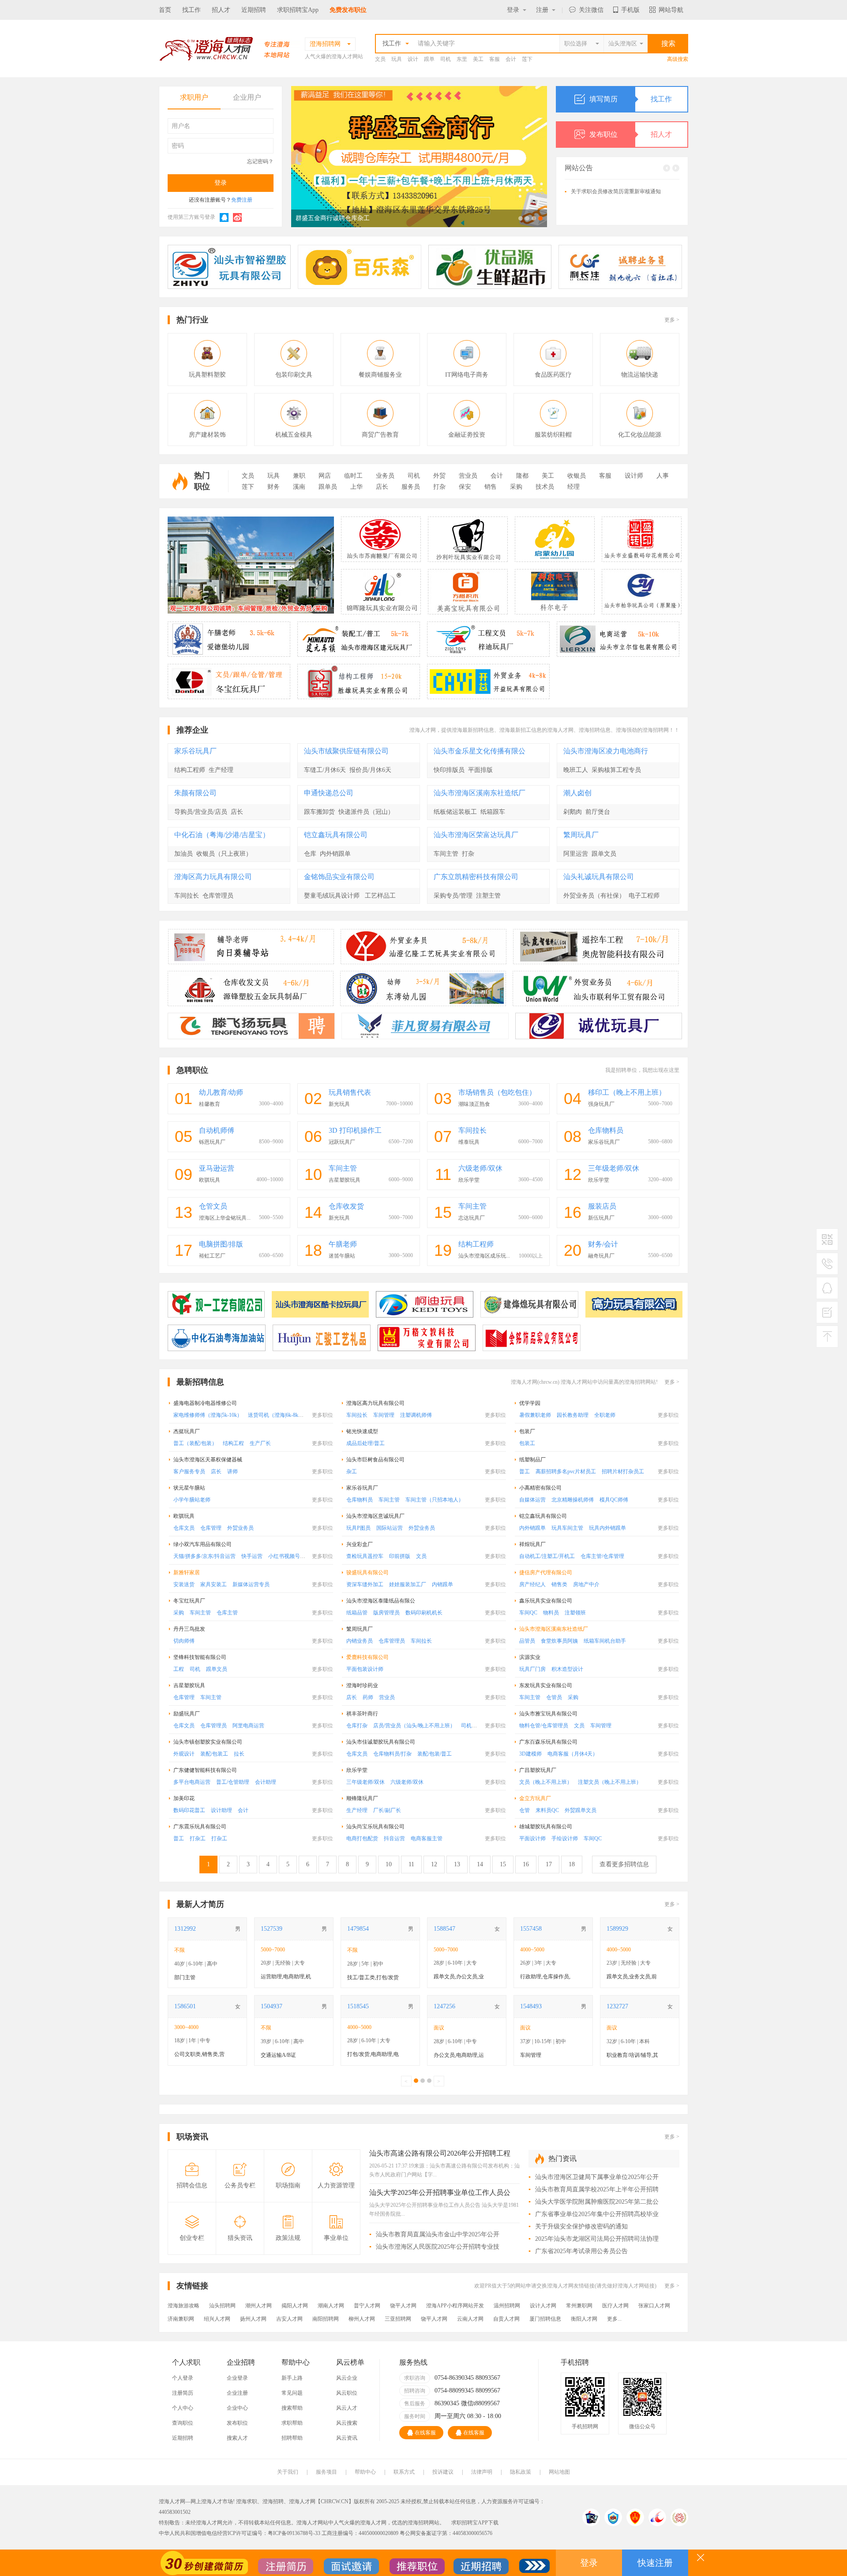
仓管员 (554, 1697)
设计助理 (221, 1810)
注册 (542, 10)
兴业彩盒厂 (360, 1544)
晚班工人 (576, 770)
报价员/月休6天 (370, 770)
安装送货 (184, 1584)
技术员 (545, 487)
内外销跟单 (335, 854)
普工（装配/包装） (195, 1443)
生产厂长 (260, 1443)
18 (572, 1864)
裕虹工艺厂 (212, 1256)
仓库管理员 (218, 896)
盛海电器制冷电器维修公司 (205, 1403)
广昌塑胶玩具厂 (538, 1770)
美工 (478, 59)
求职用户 (194, 97)
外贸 (439, 476)
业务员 (385, 476)
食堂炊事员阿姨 (559, 1641)
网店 (325, 476)
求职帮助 (292, 2423)
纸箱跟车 (493, 812)
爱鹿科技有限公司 (367, 1657)
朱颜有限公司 (195, 793)
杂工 (352, 1471)
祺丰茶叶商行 (362, 1714)
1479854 (358, 1929)
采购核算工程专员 (616, 770)
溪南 (299, 487)
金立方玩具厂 (535, 1798)
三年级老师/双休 (614, 1168)
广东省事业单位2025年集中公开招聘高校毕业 (597, 2214)
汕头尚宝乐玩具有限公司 (375, 1827)
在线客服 (425, 2433)
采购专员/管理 (453, 896)
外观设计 (184, 1754)
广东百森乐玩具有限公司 (548, 1742)
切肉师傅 (184, 1641)
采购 (516, 487)
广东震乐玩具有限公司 (200, 1827)
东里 (462, 59)
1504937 (272, 2006)
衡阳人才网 (584, 2319)
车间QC (528, 1613)
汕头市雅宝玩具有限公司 (548, 1714)
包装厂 (527, 1431)
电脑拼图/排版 (221, 1244)
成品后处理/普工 (365, 1443)
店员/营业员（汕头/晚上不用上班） (414, 1726)
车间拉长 (187, 896)
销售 (491, 487)
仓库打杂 (357, 1726)
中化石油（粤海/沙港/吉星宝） (222, 835)
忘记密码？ (260, 161)
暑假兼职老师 (535, 1415)
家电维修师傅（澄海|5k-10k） (208, 1415)
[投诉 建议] (827, 1316)
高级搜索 (678, 59)
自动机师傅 (217, 1130)
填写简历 (631, 99)
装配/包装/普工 (435, 1754)
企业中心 (237, 2408)
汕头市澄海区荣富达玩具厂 (476, 835)
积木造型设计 (567, 1669)
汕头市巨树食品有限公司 (375, 1460)
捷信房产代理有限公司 (546, 1573)
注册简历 (183, 2393)
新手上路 (292, 2378)
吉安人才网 (289, 2319)
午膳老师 (343, 1244)
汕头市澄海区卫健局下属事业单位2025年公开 (597, 2177)
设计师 (634, 476)
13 (457, 1864)
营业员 (468, 476)
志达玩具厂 (472, 1218)
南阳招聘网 (326, 2319)
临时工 (353, 476)
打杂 (439, 487)
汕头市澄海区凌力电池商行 (606, 751)
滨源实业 (530, 1657)
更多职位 (322, 1415)
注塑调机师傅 (416, 1415)
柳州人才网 (362, 2319)
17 (549, 1864)
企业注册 (237, 2393)
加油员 (184, 854)
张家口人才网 (654, 2306)
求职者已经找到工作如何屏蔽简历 (611, 213)
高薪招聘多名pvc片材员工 (566, 1471)
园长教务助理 (573, 1415)
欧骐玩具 (210, 1180)
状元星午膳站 (189, 1488)
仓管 (525, 1810)
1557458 (531, 1929)
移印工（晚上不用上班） (627, 1092)
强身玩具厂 (601, 1104)
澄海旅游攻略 (184, 2306)
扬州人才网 (253, 2319)
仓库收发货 (346, 1206)
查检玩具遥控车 (365, 1556)
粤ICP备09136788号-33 (294, 2533)
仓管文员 (213, 1206)
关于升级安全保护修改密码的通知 (611, 189)
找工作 (191, 10)
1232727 (617, 2006)
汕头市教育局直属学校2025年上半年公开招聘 (597, 2189)
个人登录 (183, 2378)
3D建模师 (530, 1754)
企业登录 (237, 2378)
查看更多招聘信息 (624, 1864)
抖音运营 (394, 1838)
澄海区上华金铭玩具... (225, 1218)
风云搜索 (347, 2423)
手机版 (630, 10)
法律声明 (482, 2472)
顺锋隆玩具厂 (362, 1798)
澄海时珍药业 (362, 1685)
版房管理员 (386, 1613)
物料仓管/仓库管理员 (544, 1726)
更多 (672, 320)
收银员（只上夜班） (224, 854)
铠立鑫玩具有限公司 (336, 835)
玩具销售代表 (350, 1092)
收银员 (577, 476)
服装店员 (602, 1206)
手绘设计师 (565, 1838)
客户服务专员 (189, 1471)
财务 (274, 487)
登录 (513, 10)
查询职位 (183, 2423)
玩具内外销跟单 (607, 1528)
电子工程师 (644, 896)
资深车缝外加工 (365, 1584)
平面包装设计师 (365, 1669)
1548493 (531, 2006)
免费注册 (242, 200)
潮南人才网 (331, 2306)
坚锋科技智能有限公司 (200, 1657)
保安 (465, 487)
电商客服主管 (427, 1838)
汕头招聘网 (222, 2306)
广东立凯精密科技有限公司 (476, 877)
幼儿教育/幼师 (221, 1092)
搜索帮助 (292, 2408)
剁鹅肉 (573, 812)
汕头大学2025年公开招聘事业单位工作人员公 (440, 2193)
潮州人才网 (259, 2306)
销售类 (559, 1584)
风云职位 (347, 2393)
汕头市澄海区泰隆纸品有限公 (381, 1601)
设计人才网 (543, 2306)
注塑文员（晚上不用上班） (610, 1782)
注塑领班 (575, 1613)
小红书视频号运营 (289, 1556)
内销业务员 (360, 1641)
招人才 (221, 10)
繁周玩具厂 (581, 835)
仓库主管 (227, 1613)
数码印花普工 (189, 1810)
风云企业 (347, 2378)
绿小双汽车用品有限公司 (202, 1544)
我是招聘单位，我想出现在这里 (642, 1070)
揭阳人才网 (295, 2306)
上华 (356, 487)
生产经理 (221, 770)
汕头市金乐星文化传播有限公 (480, 751)
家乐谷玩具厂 (195, 751)
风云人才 (347, 2408)
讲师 (232, 1471)
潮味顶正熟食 (474, 1104)
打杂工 (198, 1838)
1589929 (617, 1929)
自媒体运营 (532, 1500)
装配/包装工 (214, 1754)
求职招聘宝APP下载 (475, 2523)
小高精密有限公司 (540, 1488)
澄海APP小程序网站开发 (455, 2306)
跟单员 (328, 487)
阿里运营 (576, 854)
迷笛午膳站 (342, 1256)
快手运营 (252, 1556)
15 (503, 1864)
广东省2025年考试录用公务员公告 (581, 2251)
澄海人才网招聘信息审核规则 (605, 201)
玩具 (397, 59)
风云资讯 (347, 2438)
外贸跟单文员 (581, 1810)
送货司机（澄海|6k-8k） (276, 1415)
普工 (525, 1471)
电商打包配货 (362, 1838)
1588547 (444, 1929)
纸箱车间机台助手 (605, 1641)
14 (480, 1864)
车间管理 (384, 1415)
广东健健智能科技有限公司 (205, 1770)
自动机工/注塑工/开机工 (547, 1556)
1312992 (185, 1929)
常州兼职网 (579, 2306)
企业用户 (247, 97)
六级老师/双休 (480, 1168)
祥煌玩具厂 (532, 1544)
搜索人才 (237, 2438)
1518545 (358, 2006)
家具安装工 (214, 1584)
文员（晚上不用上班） (546, 1782)
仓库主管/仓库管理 (602, 1556)
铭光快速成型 (362, 1431)
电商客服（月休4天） (573, 1754)
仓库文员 (184, 1528)
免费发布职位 (348, 10)
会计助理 (266, 1782)
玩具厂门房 (532, 1669)
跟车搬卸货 (319, 812)
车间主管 (446, 854)
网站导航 (671, 10)
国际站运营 (390, 1528)
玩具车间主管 (567, 1528)
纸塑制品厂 (532, 1460)
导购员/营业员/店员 (201, 812)
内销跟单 (442, 1584)
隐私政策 (521, 2472)
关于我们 (288, 2472)
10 (389, 1864)
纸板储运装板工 (455, 812)
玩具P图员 (358, 1528)
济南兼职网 (181, 2319)
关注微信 (591, 10)
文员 (380, 59)
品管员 (527, 1641)
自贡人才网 (506, 2319)
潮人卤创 (577, 793)
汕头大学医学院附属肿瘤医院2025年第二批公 (597, 2202)
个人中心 (183, 2408)
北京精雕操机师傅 (573, 1500)
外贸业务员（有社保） (594, 896)
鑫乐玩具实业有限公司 (546, 1601)
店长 (382, 487)
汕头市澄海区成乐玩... (484, 1256)
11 (411, 1864)
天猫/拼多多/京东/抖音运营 (204, 1556)
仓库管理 (211, 1528)
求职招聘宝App (298, 10)
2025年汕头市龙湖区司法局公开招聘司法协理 (597, 2239)
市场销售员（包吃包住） (497, 1092)
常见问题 (292, 2393)
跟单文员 (604, 854)
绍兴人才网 (217, 2319)
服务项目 (326, 2472)
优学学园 (530, 1403)
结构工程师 (190, 770)
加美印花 (184, 1798)
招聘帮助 (292, 2438)
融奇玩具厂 (601, 1256)
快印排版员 (449, 770)
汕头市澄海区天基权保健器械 (208, 1460)
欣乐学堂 (469, 1180)
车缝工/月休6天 (325, 770)
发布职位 (631, 134)
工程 (179, 1669)
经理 (573, 487)
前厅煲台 (598, 812)
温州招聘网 (507, 2306)
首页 (165, 10)
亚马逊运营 (217, 1168)
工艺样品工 (380, 896)
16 (526, 1864)
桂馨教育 (210, 1104)
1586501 (185, 2006)
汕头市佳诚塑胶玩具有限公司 (381, 1742)
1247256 (444, 2006)
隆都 (522, 476)
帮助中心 (365, 2472)
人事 (663, 476)
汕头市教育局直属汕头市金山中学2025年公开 (438, 2234)
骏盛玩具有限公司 (367, 1573)
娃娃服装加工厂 (408, 1584)
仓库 (310, 854)
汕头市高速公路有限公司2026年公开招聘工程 (440, 2153)
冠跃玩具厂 (342, 1142)
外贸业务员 (240, 1528)
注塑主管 (488, 896)
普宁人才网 (367, 2306)
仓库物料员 (606, 1130)
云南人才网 (470, 2319)
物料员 (551, 1613)
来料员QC (547, 1810)
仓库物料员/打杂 (392, 1754)
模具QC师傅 (614, 1500)
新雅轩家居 (187, 1573)
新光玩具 (339, 1104)
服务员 (411, 487)
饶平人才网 (403, 2306)
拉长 (239, 1754)
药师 (368, 1697)
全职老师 (605, 1415)
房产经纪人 (532, 1584)
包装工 (527, 1443)
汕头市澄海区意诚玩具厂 (375, 1516)
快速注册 (655, 2563)
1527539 (272, 1929)
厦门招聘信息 (545, 2319)
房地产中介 (586, 1584)
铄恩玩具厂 (212, 1142)
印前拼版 (400, 1556)
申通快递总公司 (329, 793)
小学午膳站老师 (192, 1500)
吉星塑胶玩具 (345, 1180)
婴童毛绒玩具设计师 (333, 896)
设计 (413, 59)
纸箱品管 (357, 1613)
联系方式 (404, 2472)
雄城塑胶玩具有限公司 (546, 1827)
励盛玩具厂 (187, 1714)
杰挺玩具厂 (187, 1431)
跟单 (429, 59)
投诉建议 (443, 2472)
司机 (446, 59)
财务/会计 (603, 1244)
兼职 (299, 476)
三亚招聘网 (398, 2319)
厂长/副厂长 (387, 1810)
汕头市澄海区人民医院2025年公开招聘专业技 (438, 2247)
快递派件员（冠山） (366, 812)
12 (434, 1864)
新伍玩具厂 (601, 1218)
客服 (495, 59)
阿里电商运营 (248, 1726)
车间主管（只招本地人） (435, 1500)
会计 (511, 59)
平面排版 (480, 770)
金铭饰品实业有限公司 (339, 877)
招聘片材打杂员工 (623, 1471)
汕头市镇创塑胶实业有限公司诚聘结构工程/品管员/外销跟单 (378, 218)
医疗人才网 (615, 2306)
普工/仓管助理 (233, 1782)
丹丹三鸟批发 (189, 1629)
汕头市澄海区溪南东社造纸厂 (480, 793)
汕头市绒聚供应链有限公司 (346, 751)
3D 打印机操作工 (355, 1130)
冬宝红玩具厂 (189, 1601)
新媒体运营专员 (251, 1584)
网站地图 (559, 2472)
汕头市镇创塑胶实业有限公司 (208, 1742)
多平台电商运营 (192, 1782)
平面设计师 (532, 1838)
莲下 (527, 59)
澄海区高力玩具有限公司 (213, 877)
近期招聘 (254, 10)
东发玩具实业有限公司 (546, 1685)
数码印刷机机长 (424, 1613)
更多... (614, 2319)
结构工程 (233, 1443)
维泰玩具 (469, 1142)
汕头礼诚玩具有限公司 (599, 877)
